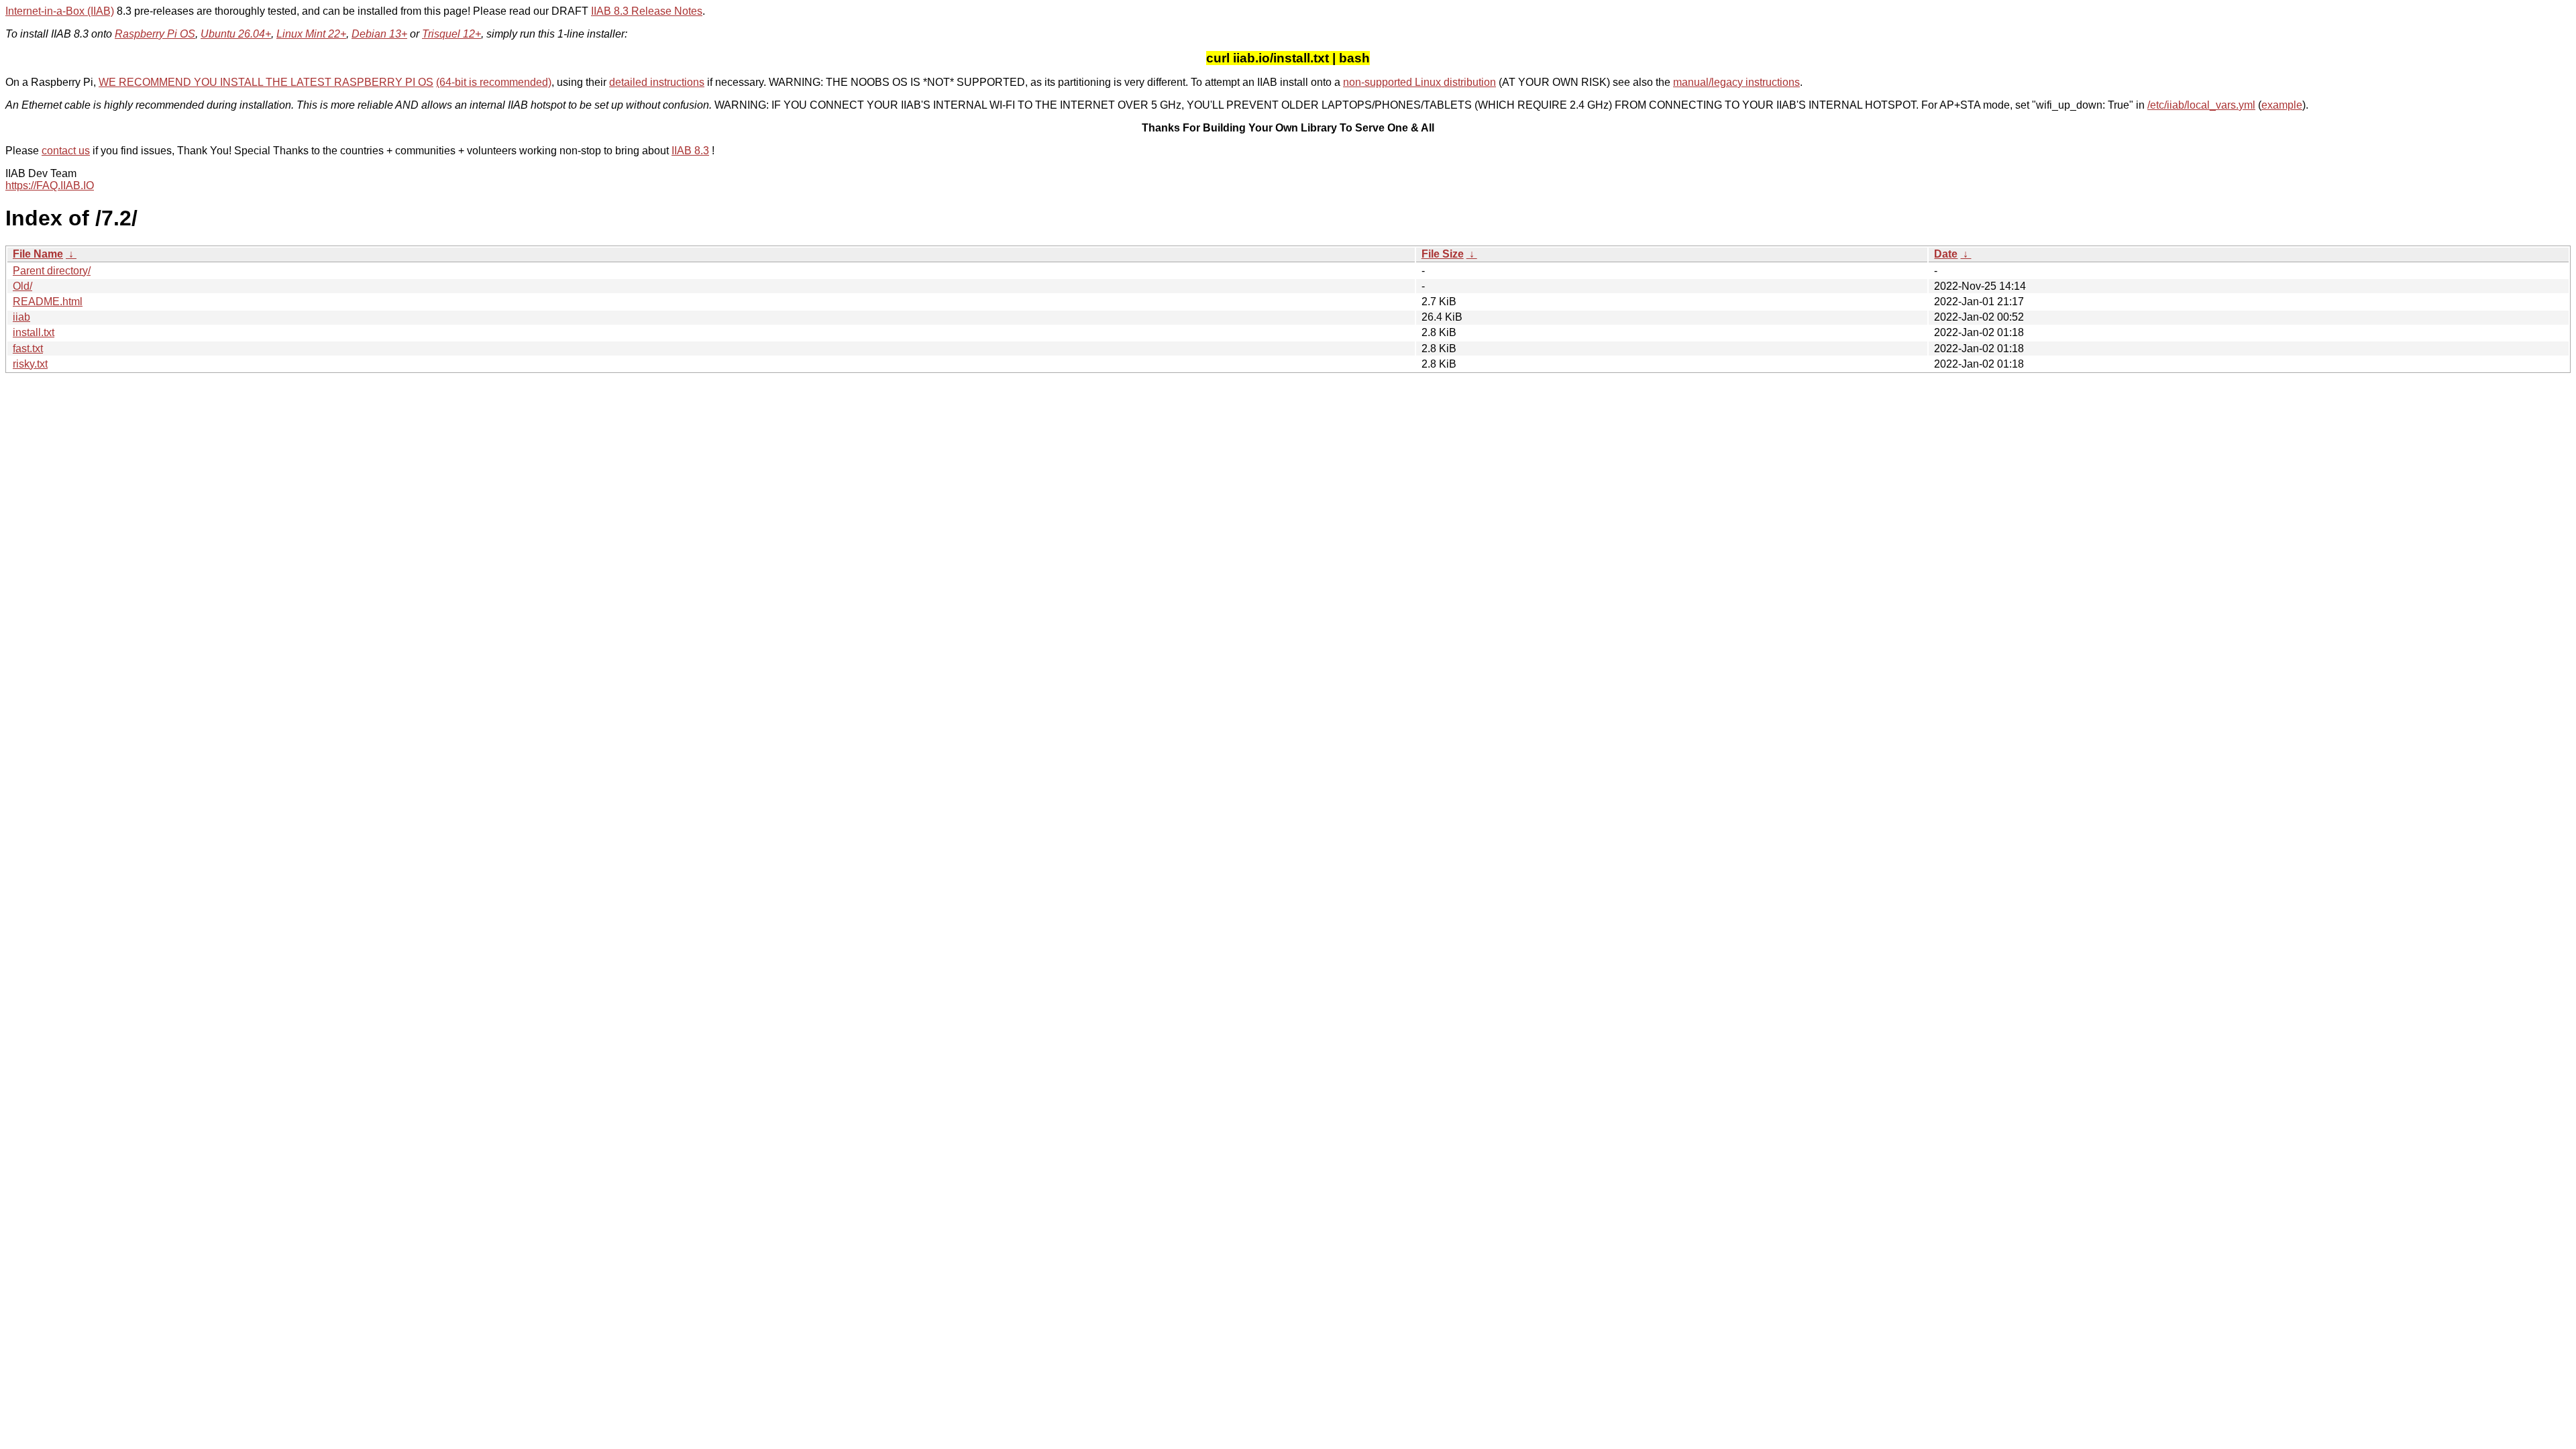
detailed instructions (657, 82)
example (2282, 105)
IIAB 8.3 (690, 151)
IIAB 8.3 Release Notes (647, 11)
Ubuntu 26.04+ (236, 34)
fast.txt (28, 348)
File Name (38, 254)
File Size (1443, 254)
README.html (48, 302)
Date (1946, 254)
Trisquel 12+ (451, 34)
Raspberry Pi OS (155, 34)
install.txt (34, 332)
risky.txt (30, 364)
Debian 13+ (379, 34)
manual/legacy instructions (1736, 82)
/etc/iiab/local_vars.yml (2201, 105)
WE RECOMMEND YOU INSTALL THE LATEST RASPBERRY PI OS (266, 82)
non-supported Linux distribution (1419, 82)
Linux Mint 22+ (311, 34)
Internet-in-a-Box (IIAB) (60, 11)
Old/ (22, 286)
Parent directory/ (52, 271)
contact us (66, 151)
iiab (21, 317)
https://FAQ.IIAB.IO (50, 185)
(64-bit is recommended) (494, 82)
